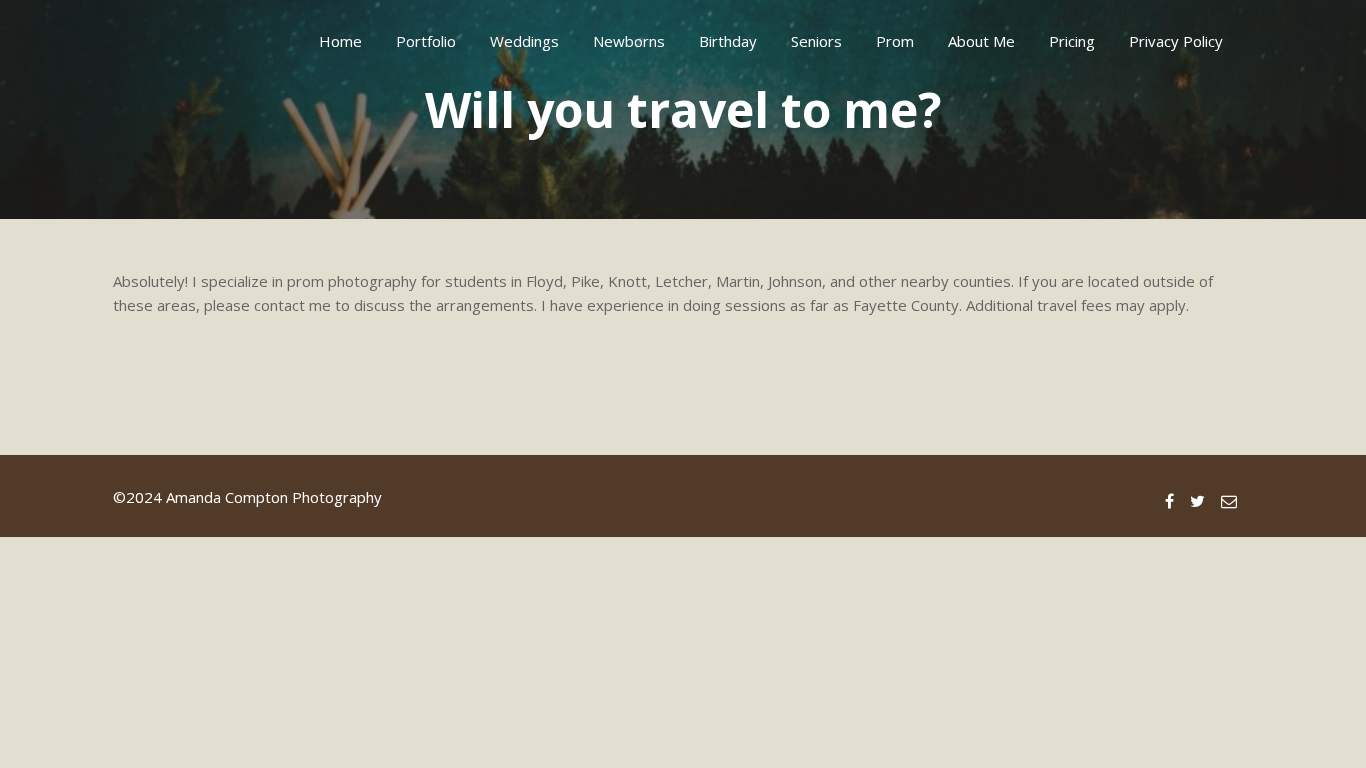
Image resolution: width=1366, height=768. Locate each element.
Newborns (629, 41)
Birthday (728, 41)
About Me (981, 41)
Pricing (1072, 41)
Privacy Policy (1176, 41)
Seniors (816, 41)
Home (340, 41)
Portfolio (426, 41)
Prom (895, 41)
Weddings (524, 41)
